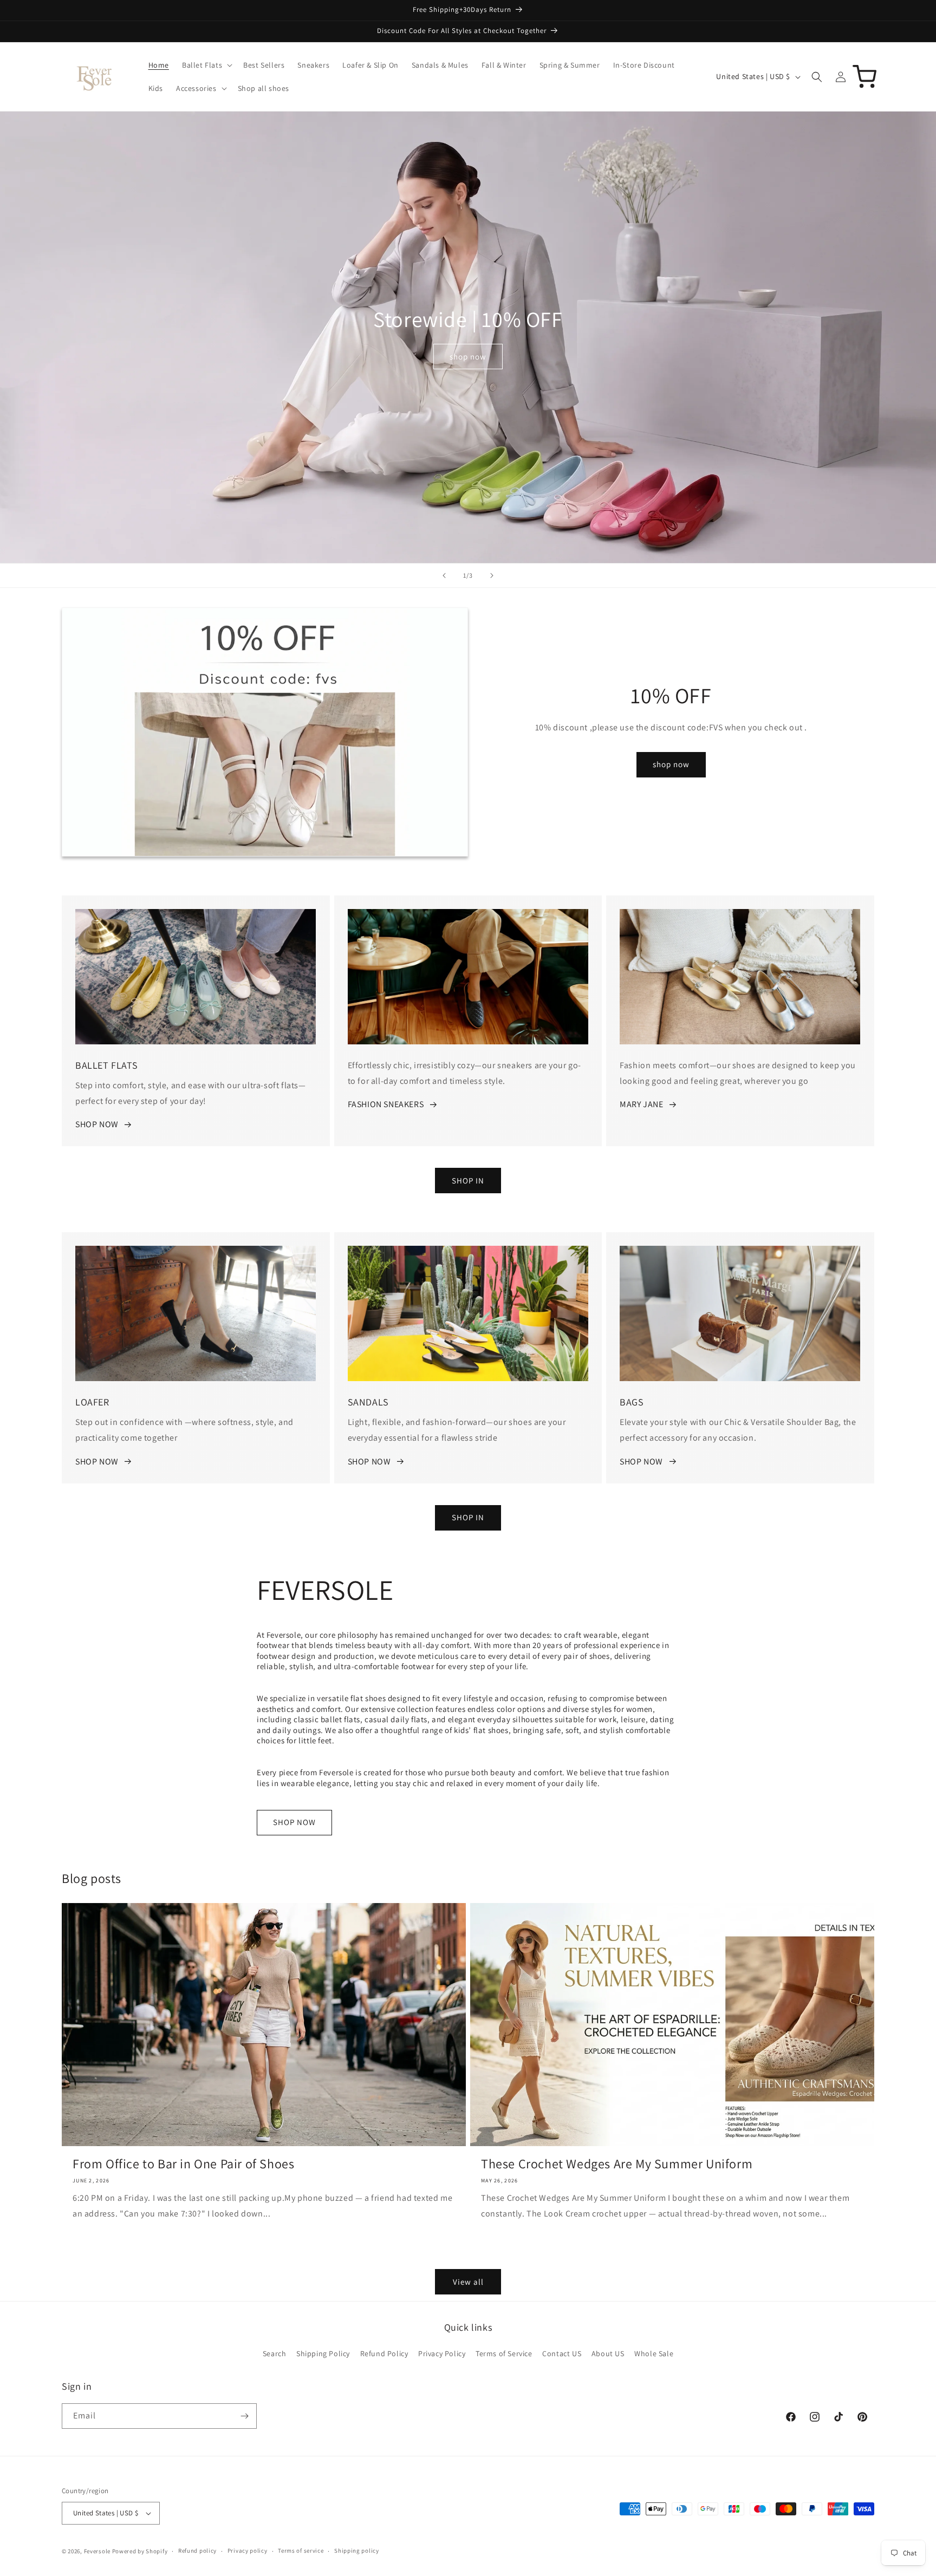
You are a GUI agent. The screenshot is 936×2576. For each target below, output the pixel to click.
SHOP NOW (97, 1125)
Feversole (97, 2551)
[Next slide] (492, 576)
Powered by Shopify (140, 2551)
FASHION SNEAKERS (386, 1105)
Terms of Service (504, 2354)
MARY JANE (641, 1105)
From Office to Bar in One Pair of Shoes (183, 2164)
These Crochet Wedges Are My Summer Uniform (617, 2164)
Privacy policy (248, 2551)
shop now (468, 357)
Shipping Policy (323, 2354)
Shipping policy (357, 2551)
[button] (206, 65)
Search (275, 2354)
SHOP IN (468, 1181)
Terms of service (301, 2551)
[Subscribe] (244, 2416)
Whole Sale (654, 2354)
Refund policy (197, 2551)
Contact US (562, 2354)
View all (468, 2282)
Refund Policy (384, 2354)
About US (608, 2354)
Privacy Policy (442, 2354)
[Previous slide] (444, 576)
